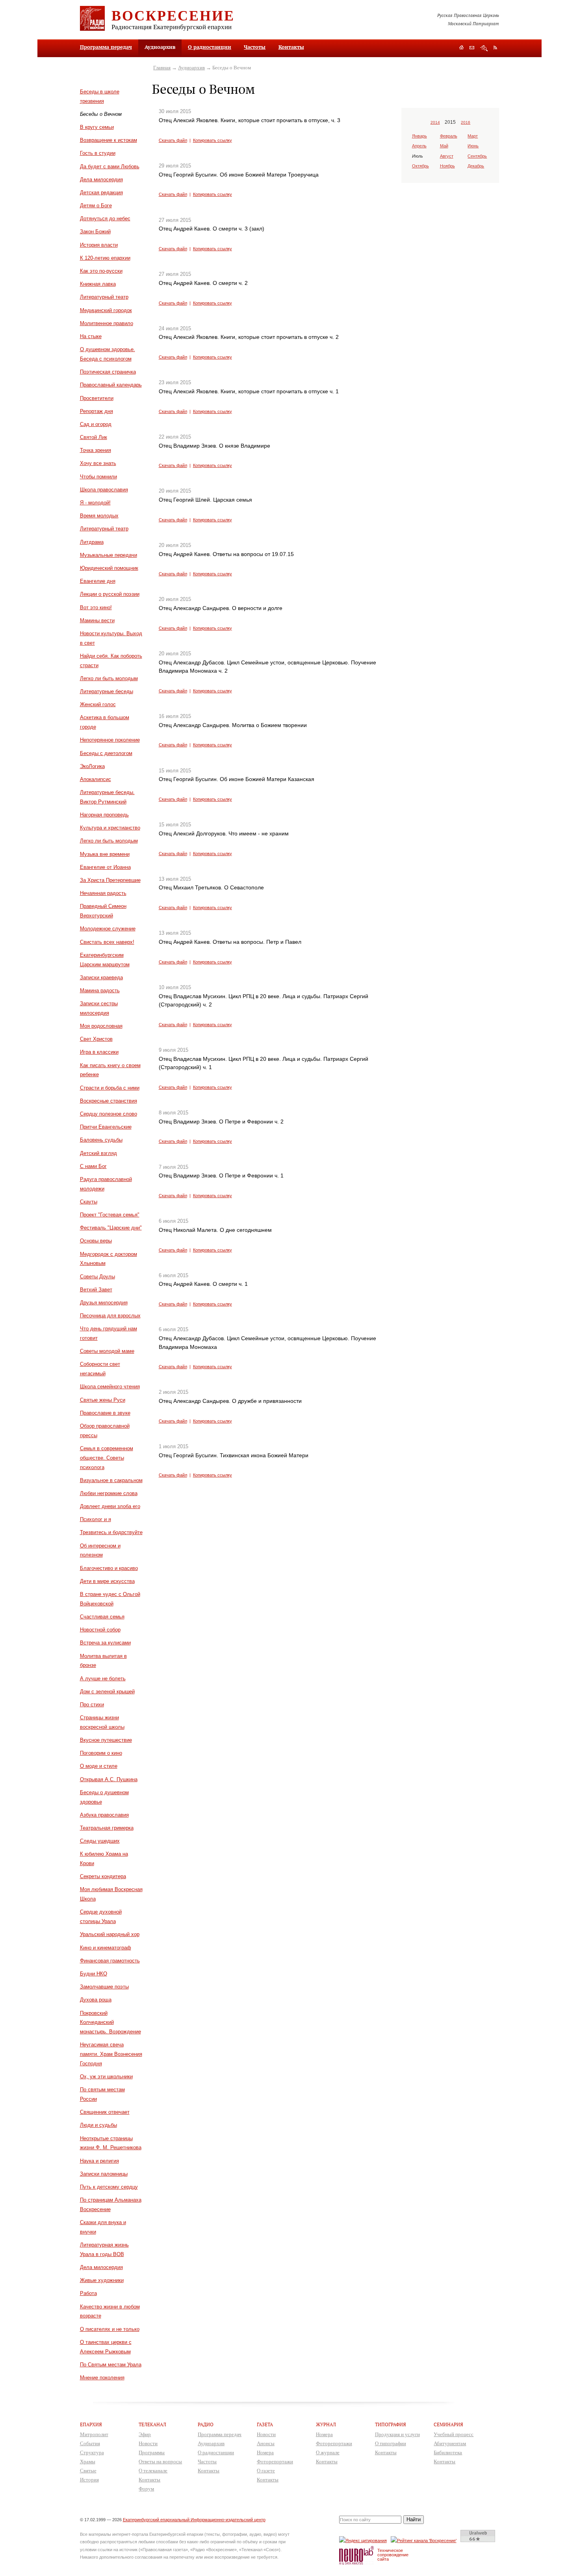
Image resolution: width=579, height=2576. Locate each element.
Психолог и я (96, 1519)
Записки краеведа (101, 977)
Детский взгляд (98, 1153)
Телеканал (152, 2424)
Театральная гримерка (107, 1828)
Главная (162, 68)
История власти (99, 245)
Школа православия (104, 490)
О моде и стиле (99, 1766)
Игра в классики (99, 1052)
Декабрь (476, 166)
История (89, 2480)
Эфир (145, 2434)
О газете (266, 2471)
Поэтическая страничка (108, 372)
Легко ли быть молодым (109, 678)
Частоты (255, 47)
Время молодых (99, 516)
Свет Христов (96, 1039)
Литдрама (92, 542)
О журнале (328, 2452)
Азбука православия (104, 1815)
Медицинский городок (106, 310)
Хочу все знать (98, 463)
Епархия (91, 2424)
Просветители (97, 398)
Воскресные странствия (109, 1101)
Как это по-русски (101, 271)
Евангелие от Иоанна (105, 867)
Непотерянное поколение (110, 740)
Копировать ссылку (212, 140)
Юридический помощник (109, 568)
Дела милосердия (101, 179)
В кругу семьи (97, 127)
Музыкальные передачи (109, 555)
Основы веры (96, 1241)
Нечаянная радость (103, 893)
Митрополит (94, 2434)
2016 (466, 122)
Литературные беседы (107, 691)
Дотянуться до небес (105, 219)
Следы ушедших (100, 1841)
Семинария (448, 2424)
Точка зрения (96, 450)
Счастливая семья (102, 1617)
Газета (265, 2424)
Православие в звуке (105, 1413)
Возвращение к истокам (109, 140)
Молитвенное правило (107, 323)
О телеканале (153, 2471)
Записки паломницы (104, 2174)
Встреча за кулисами (105, 1643)
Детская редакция (101, 193)
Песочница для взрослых (110, 1316)
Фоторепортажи (275, 2462)
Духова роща (96, 2000)
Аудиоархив (191, 68)
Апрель (419, 146)
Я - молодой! (95, 503)
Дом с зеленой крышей (107, 1692)
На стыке (91, 336)
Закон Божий (95, 232)
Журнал (326, 2424)
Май (444, 146)
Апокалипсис (96, 779)
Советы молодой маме (107, 1351)
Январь (419, 136)
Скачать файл (173, 140)
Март (473, 136)
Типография (391, 2424)
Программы (152, 2452)
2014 (435, 122)
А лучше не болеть (103, 1679)
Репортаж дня (96, 411)
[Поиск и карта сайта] (484, 48)
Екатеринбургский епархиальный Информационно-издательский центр (194, 2520)
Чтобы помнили (98, 477)
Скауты (89, 1202)
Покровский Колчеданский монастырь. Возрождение (110, 2023)
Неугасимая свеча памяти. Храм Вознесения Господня (111, 2054)
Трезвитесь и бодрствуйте (111, 1532)
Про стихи (92, 1705)
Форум (146, 2489)
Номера (265, 2452)
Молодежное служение (108, 929)
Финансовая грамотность (110, 1961)
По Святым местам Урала (111, 2365)
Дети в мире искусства (107, 1581)
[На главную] (461, 48)
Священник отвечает (105, 2112)
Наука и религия (99, 2161)
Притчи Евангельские (106, 1127)
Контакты (291, 47)
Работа (88, 2293)
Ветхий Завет (96, 1290)
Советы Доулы (97, 1277)
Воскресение (173, 15)
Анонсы (266, 2443)
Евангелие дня (98, 581)
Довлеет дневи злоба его (110, 1506)
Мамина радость (100, 990)
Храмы (88, 2462)
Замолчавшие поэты (104, 1987)
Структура (92, 2452)
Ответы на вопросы (160, 2462)
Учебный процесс (454, 2434)
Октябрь (420, 166)
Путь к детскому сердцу (109, 2187)
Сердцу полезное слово (109, 1114)
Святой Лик (94, 437)
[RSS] (495, 47)
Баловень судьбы (101, 1140)
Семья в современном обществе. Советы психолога (107, 1458)
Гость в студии (98, 153)
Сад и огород (96, 424)
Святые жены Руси (103, 1400)
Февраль (449, 136)
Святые (88, 2471)
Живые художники (102, 2280)
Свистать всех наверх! (107, 942)
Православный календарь (111, 385)
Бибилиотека (448, 2452)
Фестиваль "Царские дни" (111, 1228)
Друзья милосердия (104, 1303)
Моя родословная (101, 1026)
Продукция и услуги (397, 2434)
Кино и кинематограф (106, 1948)
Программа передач (106, 47)
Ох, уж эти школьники (106, 2077)
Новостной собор (100, 1630)
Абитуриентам (450, 2443)
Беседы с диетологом (106, 753)
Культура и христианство (110, 828)
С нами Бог (93, 1166)
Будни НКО (94, 1974)
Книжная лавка (98, 284)
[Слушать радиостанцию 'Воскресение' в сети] (425, 2540)
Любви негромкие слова (109, 1493)
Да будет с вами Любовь (110, 166)
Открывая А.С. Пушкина (109, 1779)
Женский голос (98, 704)
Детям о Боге (96, 206)
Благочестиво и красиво (109, 1568)
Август (447, 156)
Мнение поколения (102, 2378)
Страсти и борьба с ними (110, 1088)
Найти (414, 2519)
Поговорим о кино (101, 1753)
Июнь (473, 146)
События (90, 2443)
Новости (148, 2443)
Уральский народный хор (110, 1934)
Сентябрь (477, 156)
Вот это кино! (96, 607)
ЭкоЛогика (92, 766)
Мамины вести (97, 620)
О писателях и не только (110, 2329)
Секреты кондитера (103, 1876)
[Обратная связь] (472, 48)
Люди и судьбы (98, 2125)
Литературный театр (104, 297)
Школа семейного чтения (110, 1387)
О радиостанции (210, 47)
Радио (206, 2424)
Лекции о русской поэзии (110, 594)
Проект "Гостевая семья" (110, 1215)
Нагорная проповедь (104, 815)
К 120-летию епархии (105, 258)
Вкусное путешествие (106, 1740)
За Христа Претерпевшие (110, 880)
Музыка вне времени (105, 854)
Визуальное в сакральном (111, 1480)
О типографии (391, 2443)
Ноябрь (447, 166)
